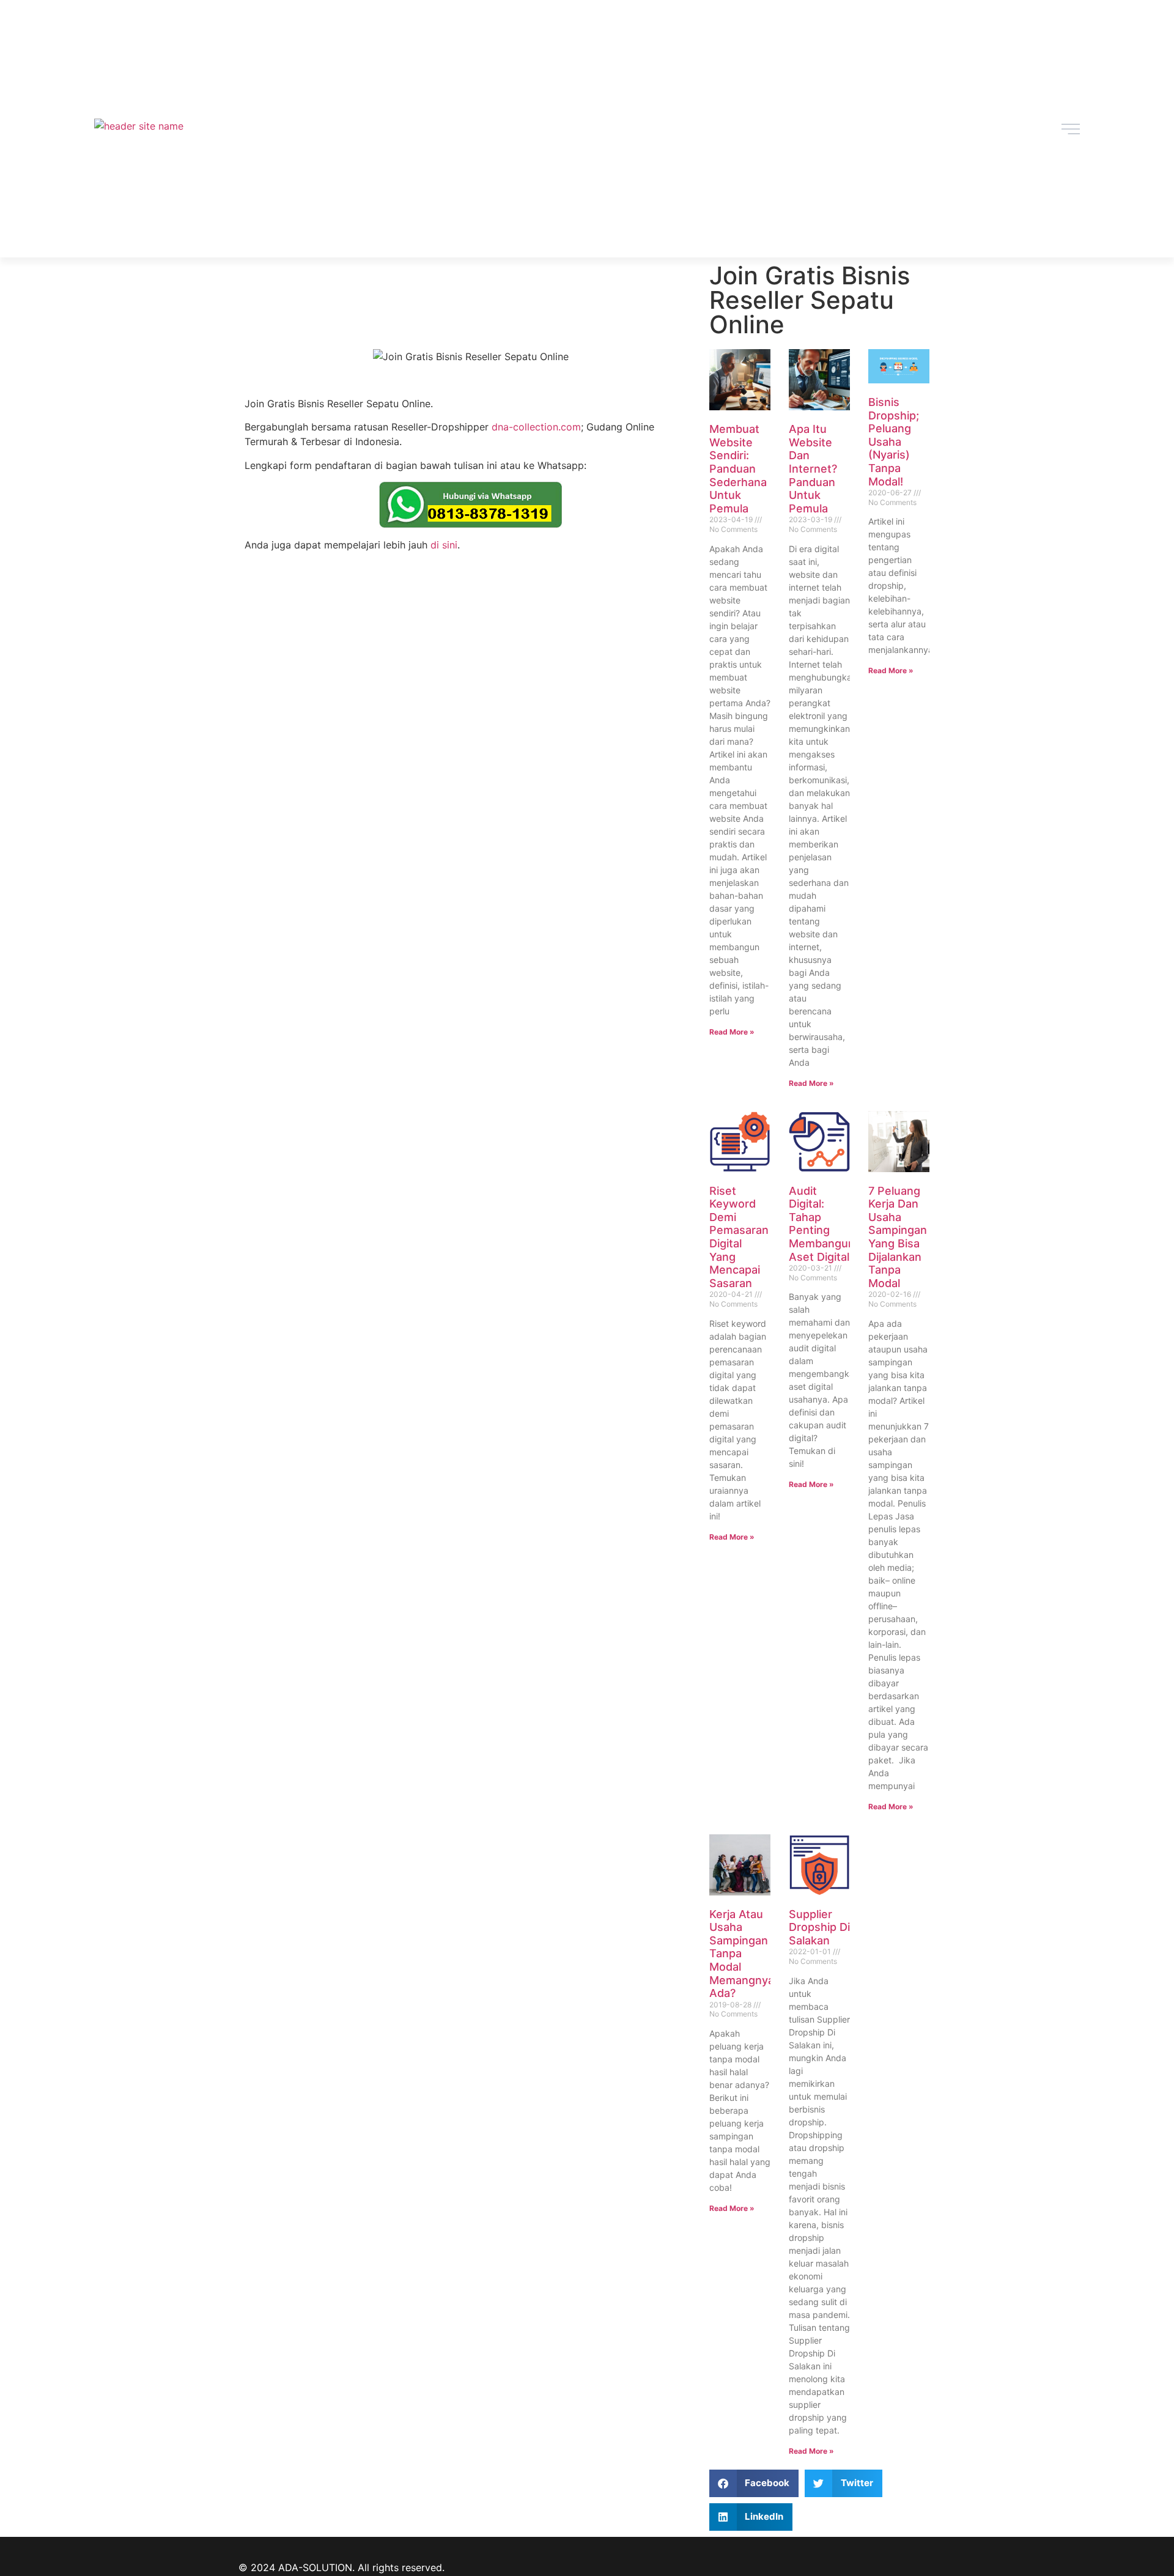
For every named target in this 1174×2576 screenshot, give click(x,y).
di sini (444, 545)
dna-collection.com (536, 427)
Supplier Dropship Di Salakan (819, 1927)
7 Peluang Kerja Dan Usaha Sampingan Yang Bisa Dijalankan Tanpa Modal (898, 1237)
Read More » (732, 1032)
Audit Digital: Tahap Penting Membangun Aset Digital (822, 1224)
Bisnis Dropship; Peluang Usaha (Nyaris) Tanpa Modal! (894, 442)
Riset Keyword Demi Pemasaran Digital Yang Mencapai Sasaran (739, 1237)
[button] (754, 2483)
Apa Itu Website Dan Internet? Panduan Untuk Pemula (813, 469)
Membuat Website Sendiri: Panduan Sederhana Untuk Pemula (738, 469)
